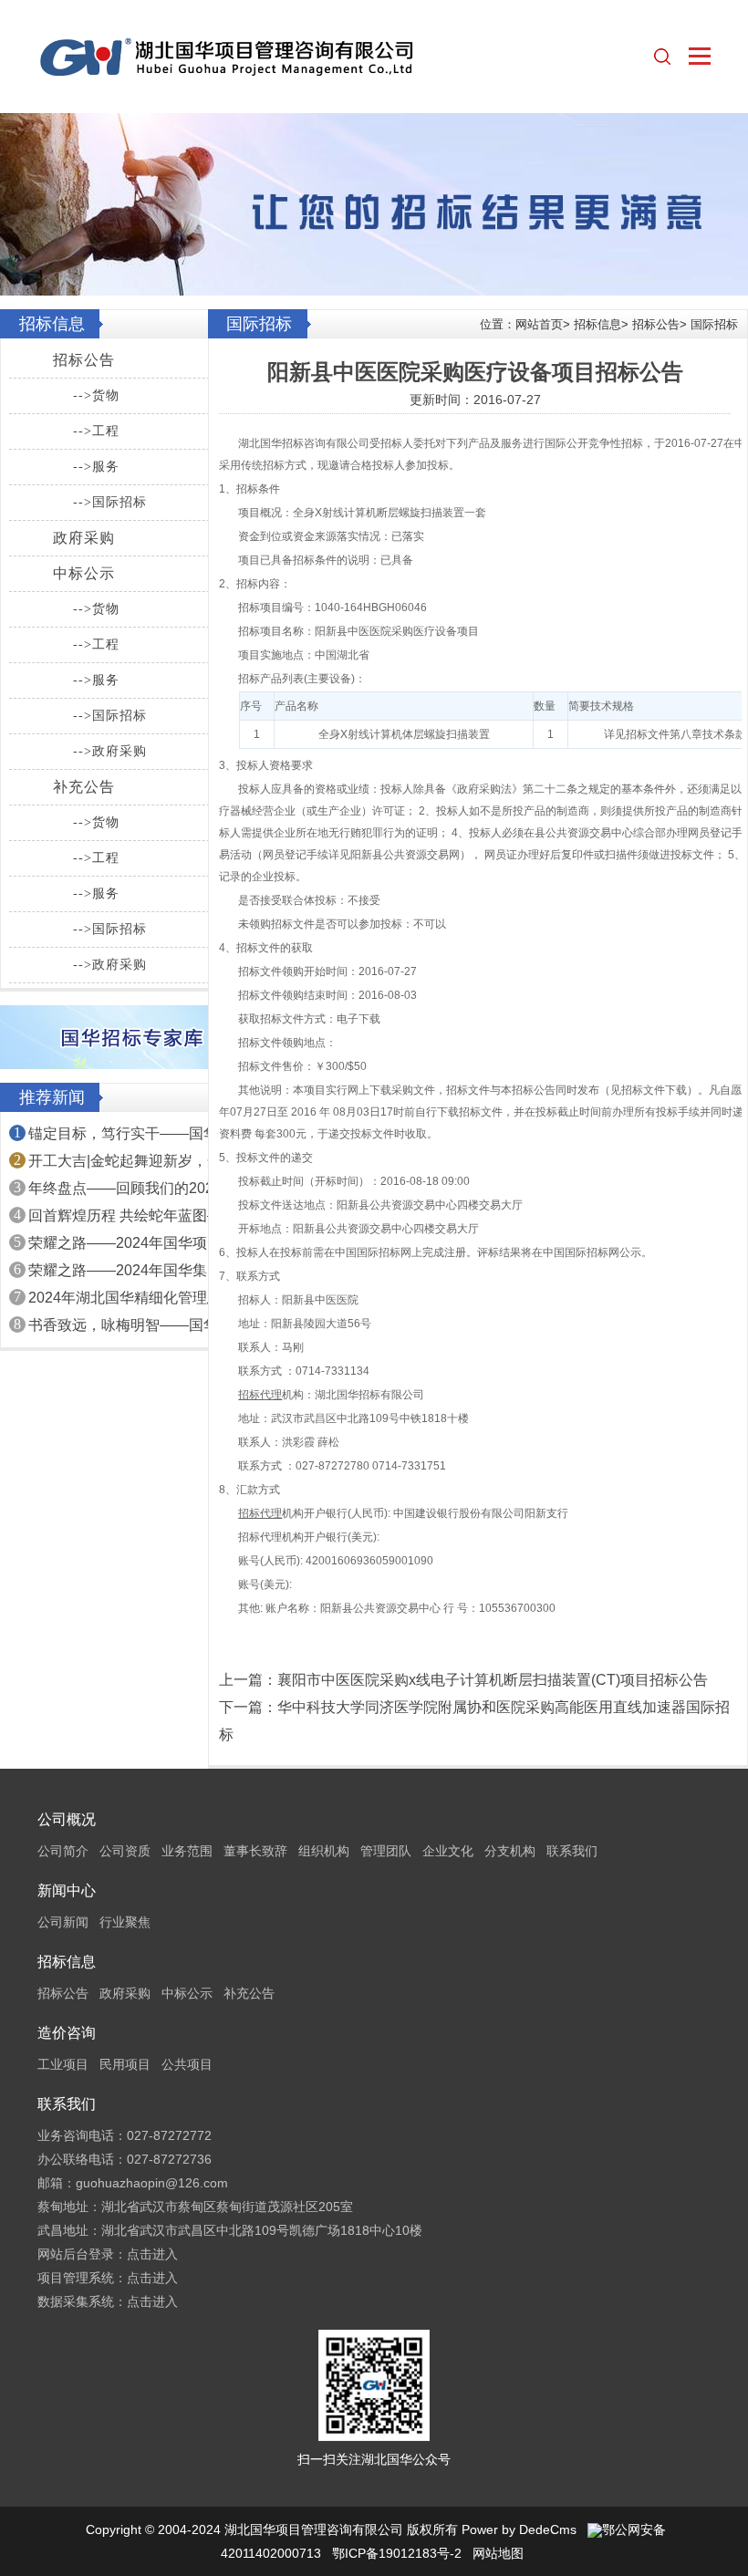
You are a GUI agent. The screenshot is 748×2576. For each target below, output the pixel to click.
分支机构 (510, 1851)
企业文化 (448, 1851)
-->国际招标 (110, 502)
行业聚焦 (125, 1922)
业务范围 (187, 1851)
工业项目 (63, 2064)
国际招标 (714, 324)
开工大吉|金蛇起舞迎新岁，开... (130, 1161)
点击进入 (152, 2254)
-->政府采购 (110, 751)
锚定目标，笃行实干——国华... (129, 1133)
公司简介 (63, 1851)
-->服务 (96, 467)
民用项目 (125, 2064)
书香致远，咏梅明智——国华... (129, 1325)
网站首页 (539, 324)
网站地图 (498, 2553)
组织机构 (324, 1851)
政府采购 (84, 538)
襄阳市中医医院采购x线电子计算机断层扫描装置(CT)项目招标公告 (493, 1680)
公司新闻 (63, 1922)
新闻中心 (67, 1890)
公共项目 (187, 2064)
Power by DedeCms (519, 2529)
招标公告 (84, 360)
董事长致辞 (255, 1851)
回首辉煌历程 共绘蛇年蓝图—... (130, 1215)
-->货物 (96, 395)
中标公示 (84, 573)
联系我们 (572, 1851)
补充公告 (84, 787)
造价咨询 (67, 2033)
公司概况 (67, 1819)
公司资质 (125, 1851)
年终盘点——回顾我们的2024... (130, 1188)
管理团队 (386, 1851)
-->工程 (96, 431)
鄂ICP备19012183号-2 (397, 2553)
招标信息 (597, 324)
